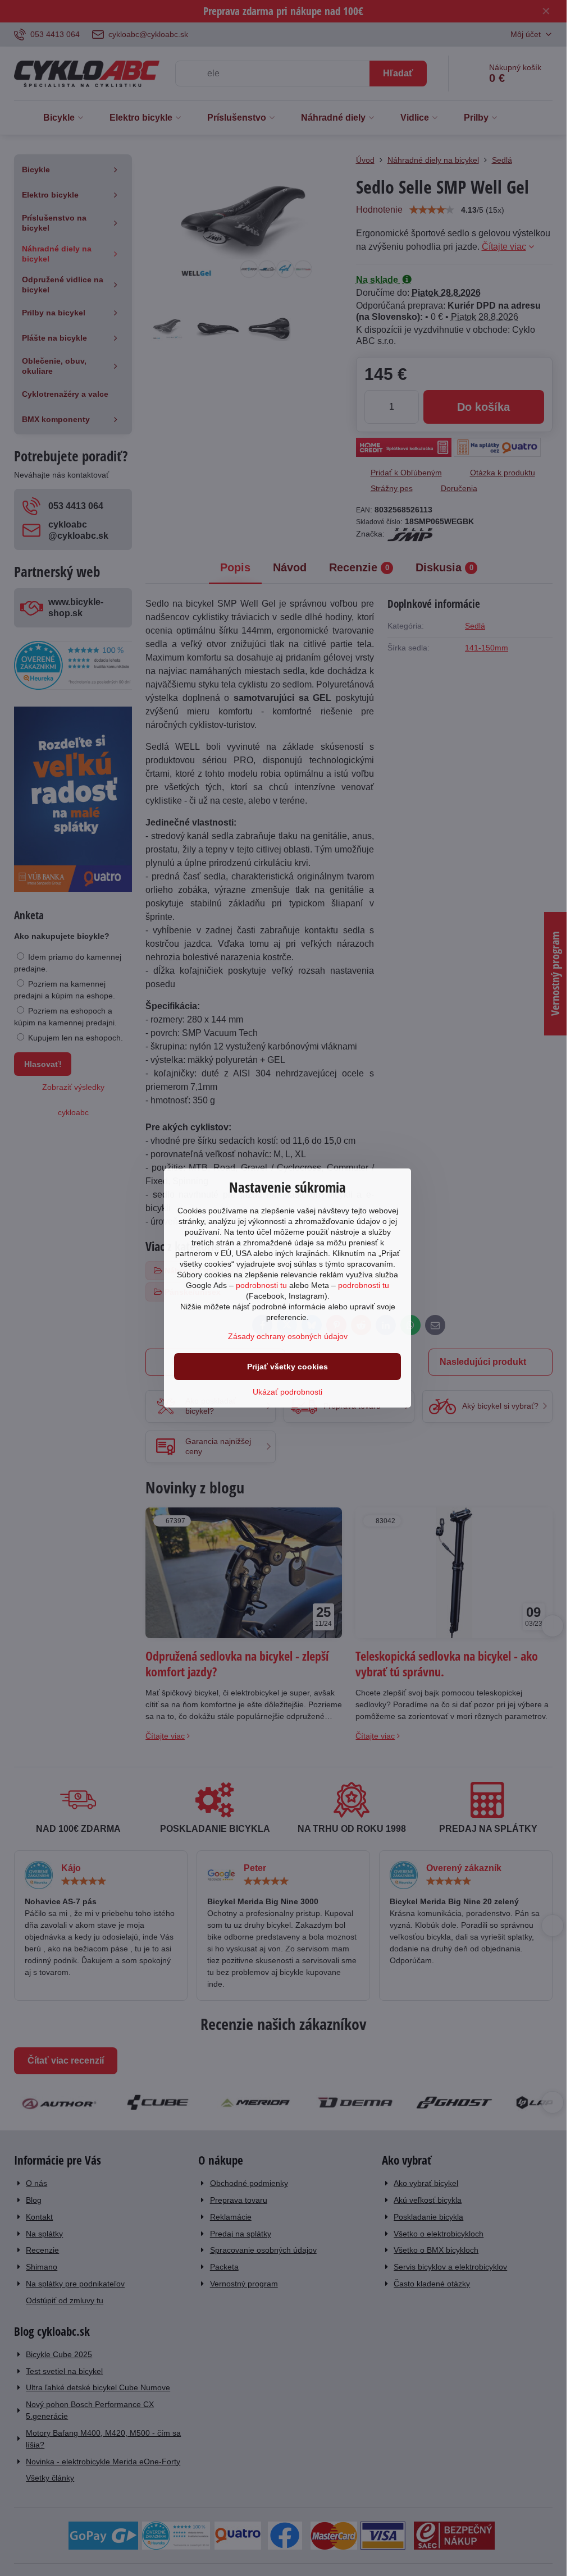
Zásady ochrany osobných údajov (288, 1336)
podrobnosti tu (261, 1285)
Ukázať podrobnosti (287, 1392)
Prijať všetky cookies (287, 1367)
